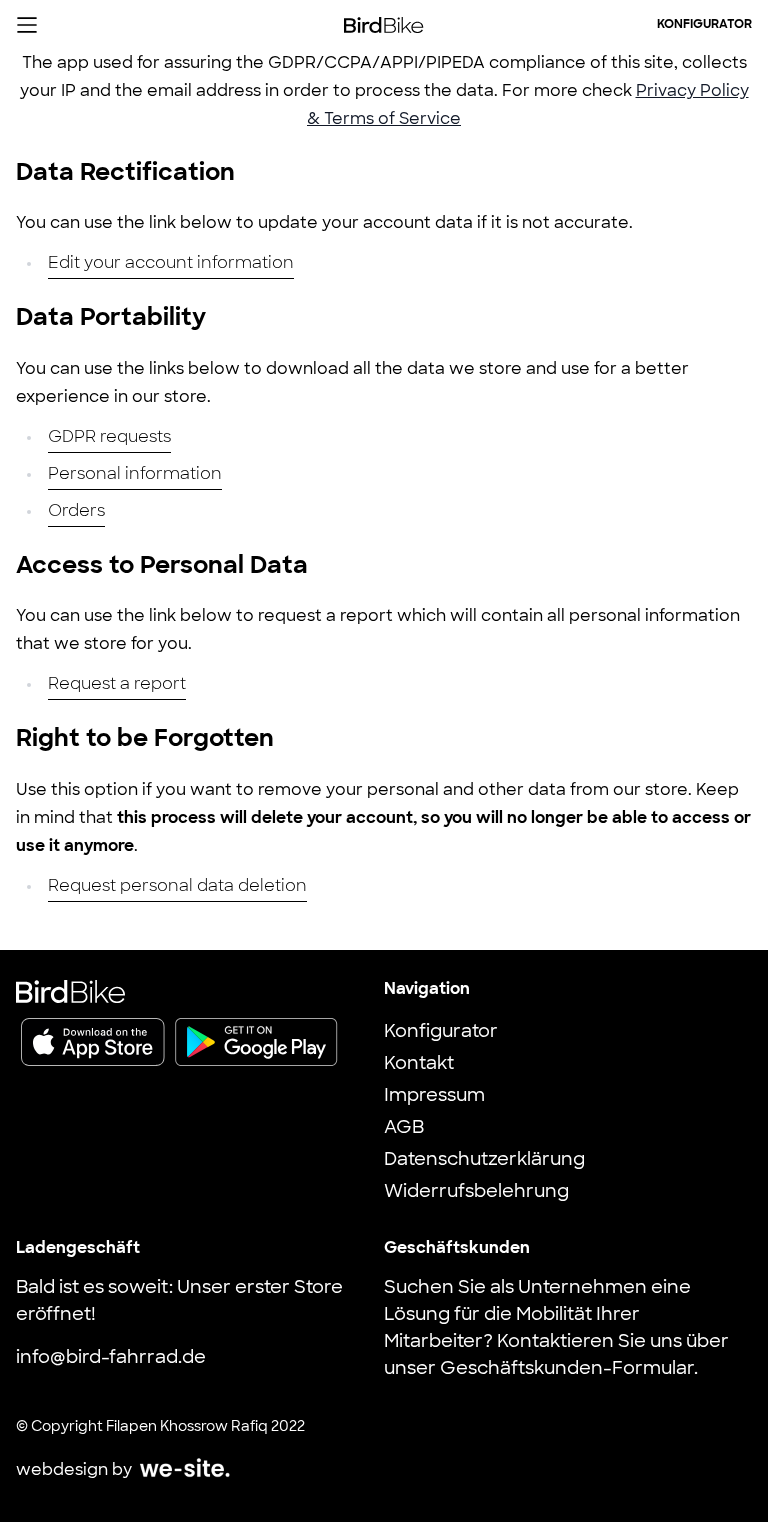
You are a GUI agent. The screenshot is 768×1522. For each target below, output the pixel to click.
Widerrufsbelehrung (476, 1193)
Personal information (135, 475)
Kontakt (419, 1065)
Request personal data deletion (177, 887)
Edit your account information (171, 264)
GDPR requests (109, 438)
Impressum (434, 1097)
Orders (76, 512)
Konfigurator (704, 25)
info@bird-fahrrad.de (111, 1359)
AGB (404, 1129)
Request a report (117, 685)
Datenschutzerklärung (484, 1161)
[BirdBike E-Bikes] (384, 25)
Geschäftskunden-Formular (567, 1370)
